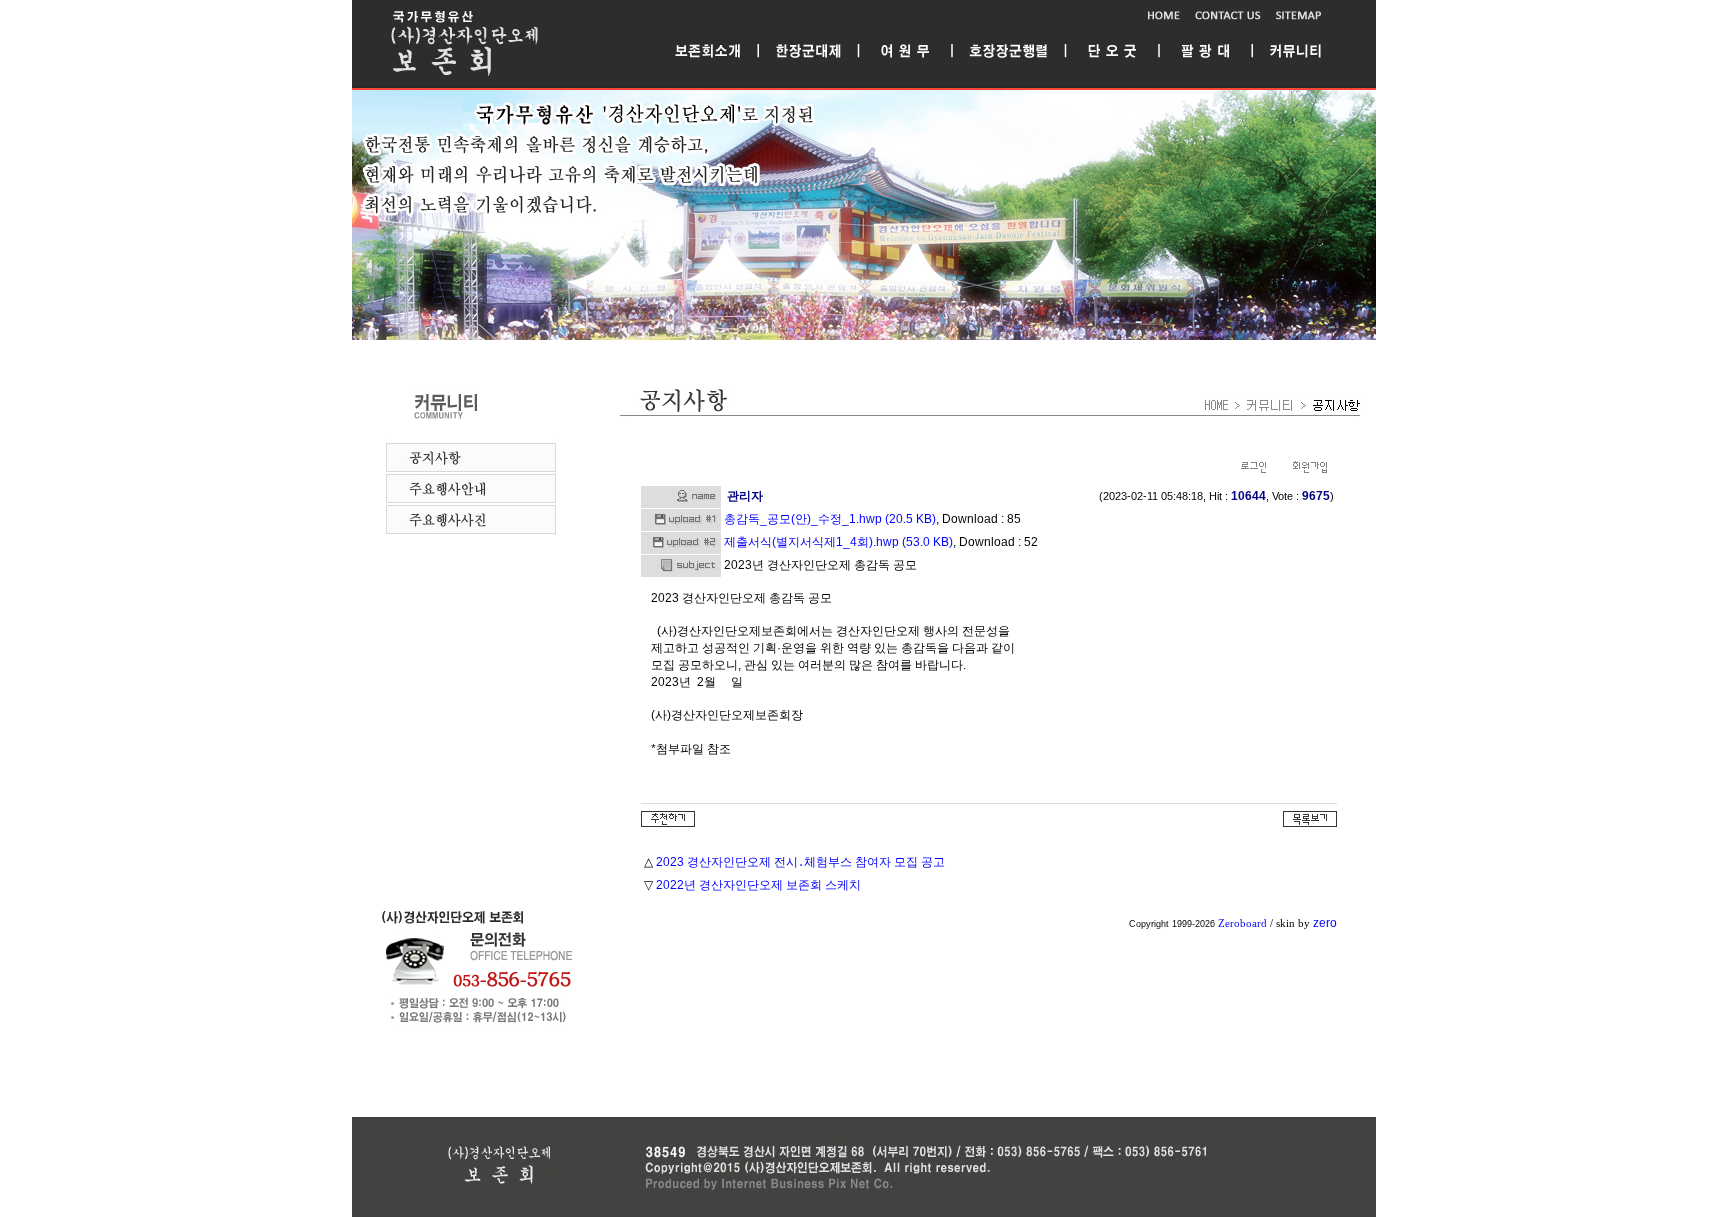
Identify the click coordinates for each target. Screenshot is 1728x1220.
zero (1325, 923)
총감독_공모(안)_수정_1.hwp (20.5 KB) (830, 519)
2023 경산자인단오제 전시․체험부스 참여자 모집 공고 (800, 862)
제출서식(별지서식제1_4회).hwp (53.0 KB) (838, 542)
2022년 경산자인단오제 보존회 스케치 (758, 885)
